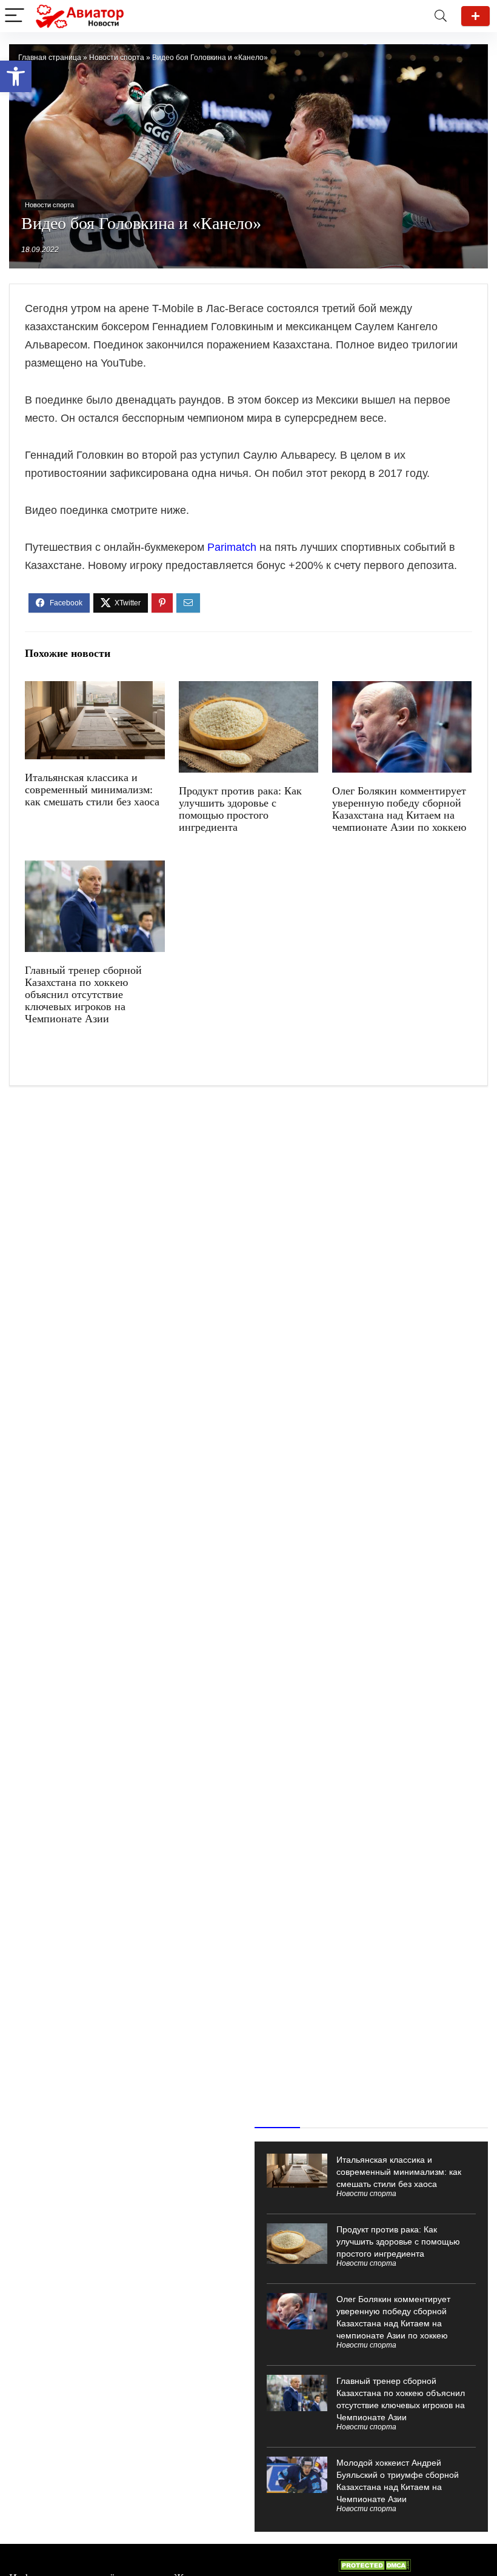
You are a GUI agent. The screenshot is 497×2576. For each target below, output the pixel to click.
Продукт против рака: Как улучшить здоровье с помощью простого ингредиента (240, 809)
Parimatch (232, 547)
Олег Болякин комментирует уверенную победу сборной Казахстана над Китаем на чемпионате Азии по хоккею (399, 809)
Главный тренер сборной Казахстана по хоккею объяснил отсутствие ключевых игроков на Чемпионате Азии (83, 994)
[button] (16, 76)
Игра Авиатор (475, 16)
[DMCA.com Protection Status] (375, 2564)
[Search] (441, 16)
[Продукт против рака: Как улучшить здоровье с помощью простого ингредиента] (249, 689)
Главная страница (50, 58)
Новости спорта (117, 58)
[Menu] (15, 16)
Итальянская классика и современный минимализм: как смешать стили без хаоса (92, 790)
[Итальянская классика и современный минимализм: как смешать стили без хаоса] (95, 689)
